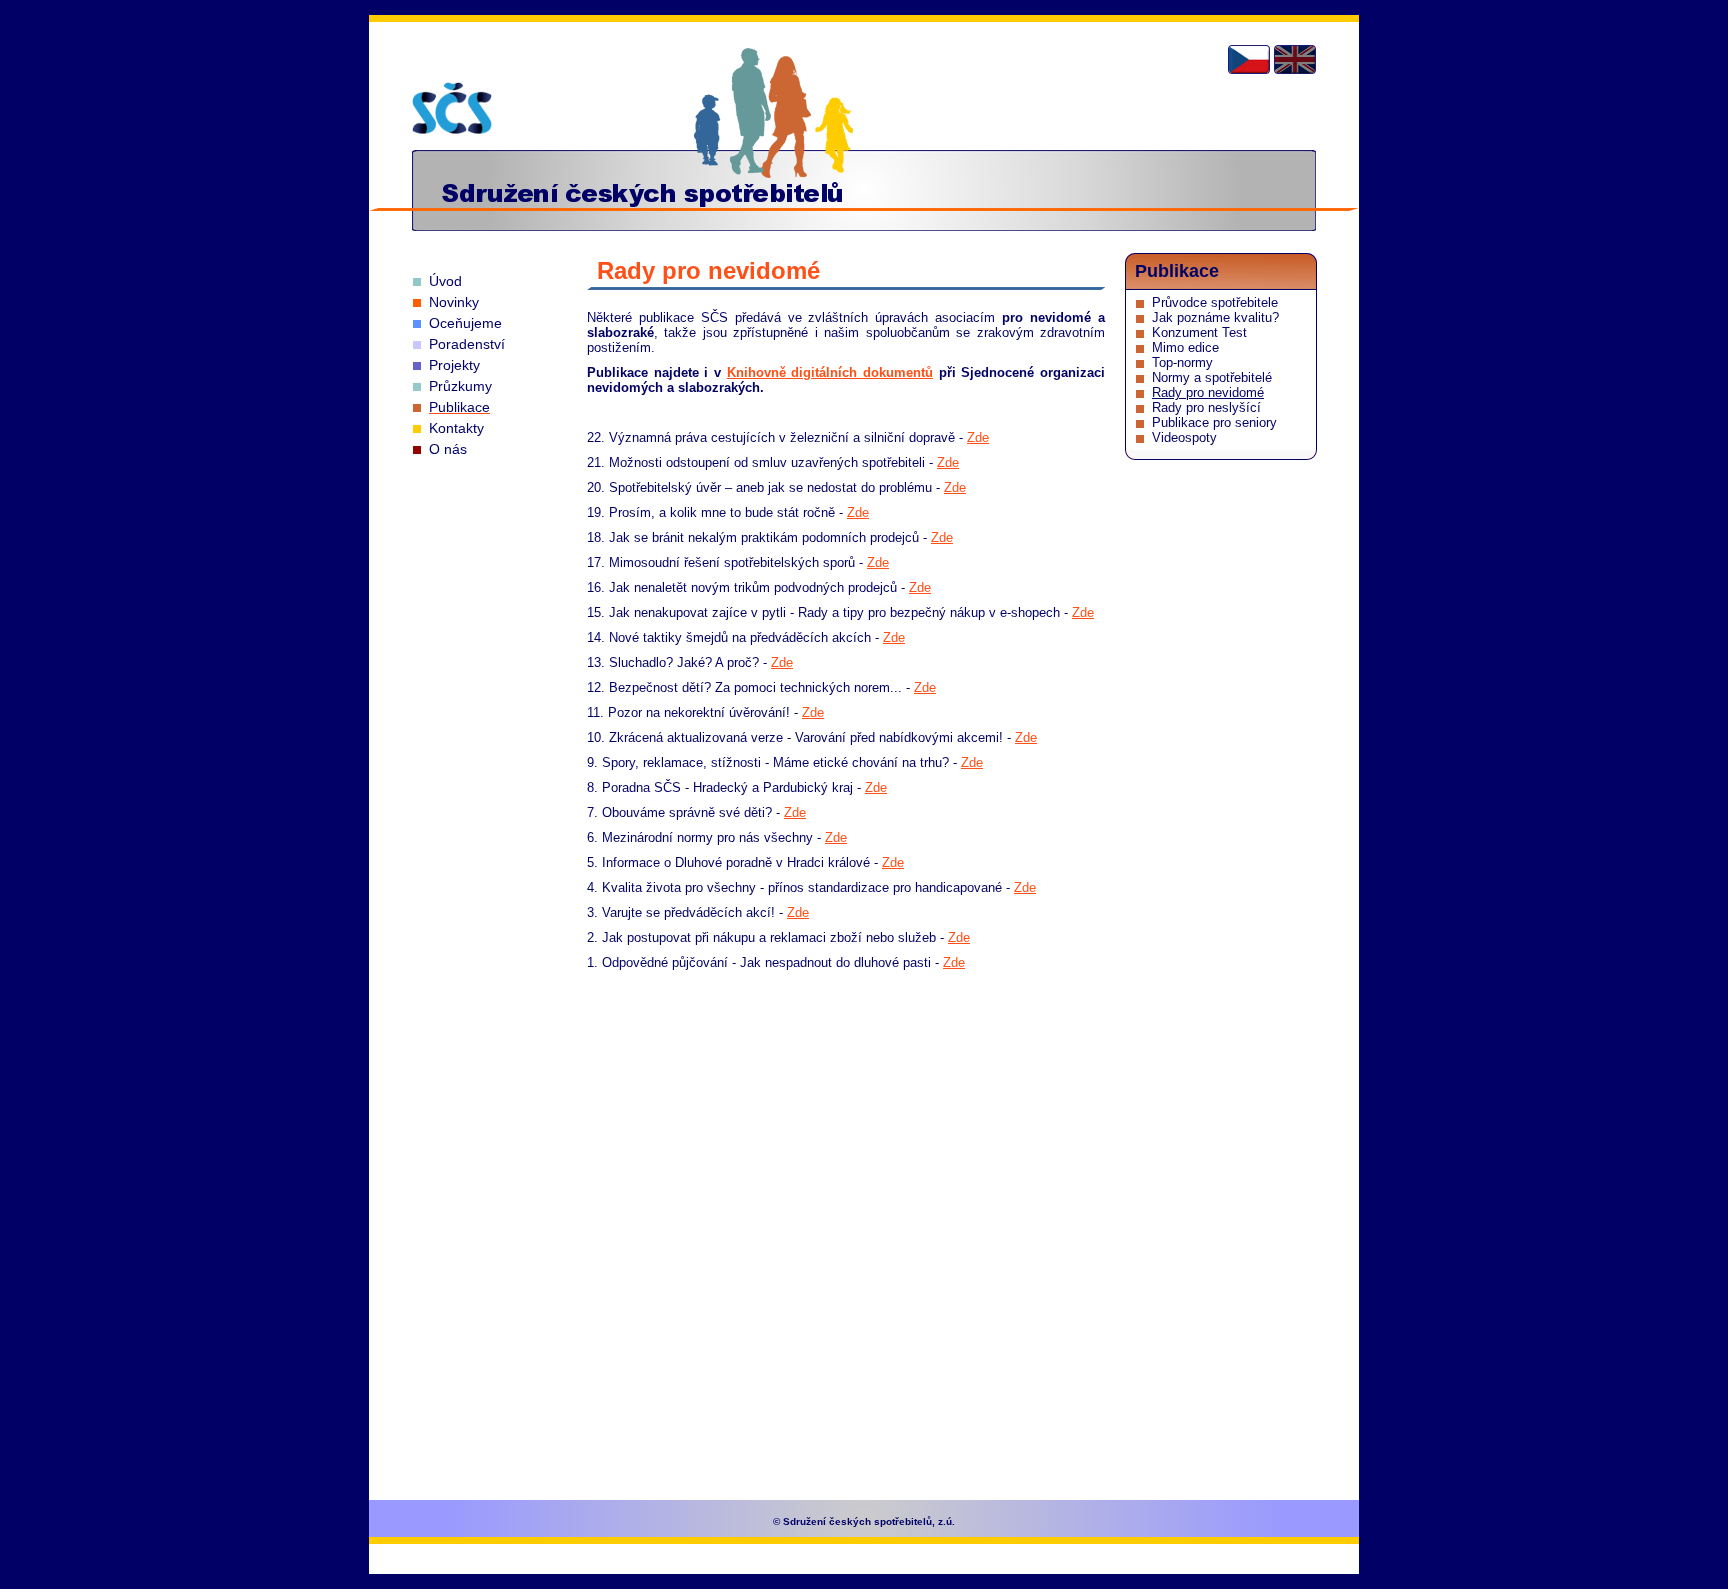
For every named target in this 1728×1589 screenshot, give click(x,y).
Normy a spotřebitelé (1212, 377)
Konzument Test (1199, 332)
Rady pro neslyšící (1206, 407)
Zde (978, 437)
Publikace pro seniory (1214, 422)
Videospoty (1184, 437)
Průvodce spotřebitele (1215, 302)
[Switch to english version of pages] (1295, 59)
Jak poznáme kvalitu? (1215, 317)
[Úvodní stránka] (452, 108)
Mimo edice (1185, 347)
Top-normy (1182, 362)
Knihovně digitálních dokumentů (830, 372)
